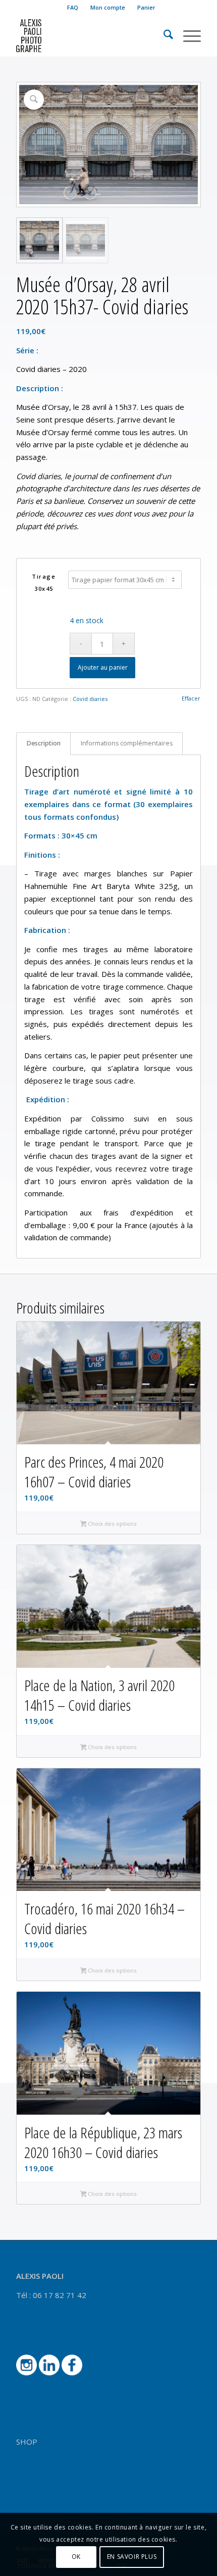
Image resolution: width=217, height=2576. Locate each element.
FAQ (73, 7)
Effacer (191, 698)
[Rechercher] (163, 36)
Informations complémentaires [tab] (127, 743)
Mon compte (108, 7)
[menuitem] (73, 8)
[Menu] (187, 36)
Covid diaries (90, 699)
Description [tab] (44, 743)
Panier (146, 7)
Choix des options (112, 1524)
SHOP (27, 2442)
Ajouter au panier (103, 667)
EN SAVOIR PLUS (132, 2557)
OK (76, 2557)
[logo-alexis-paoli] (90, 36)
